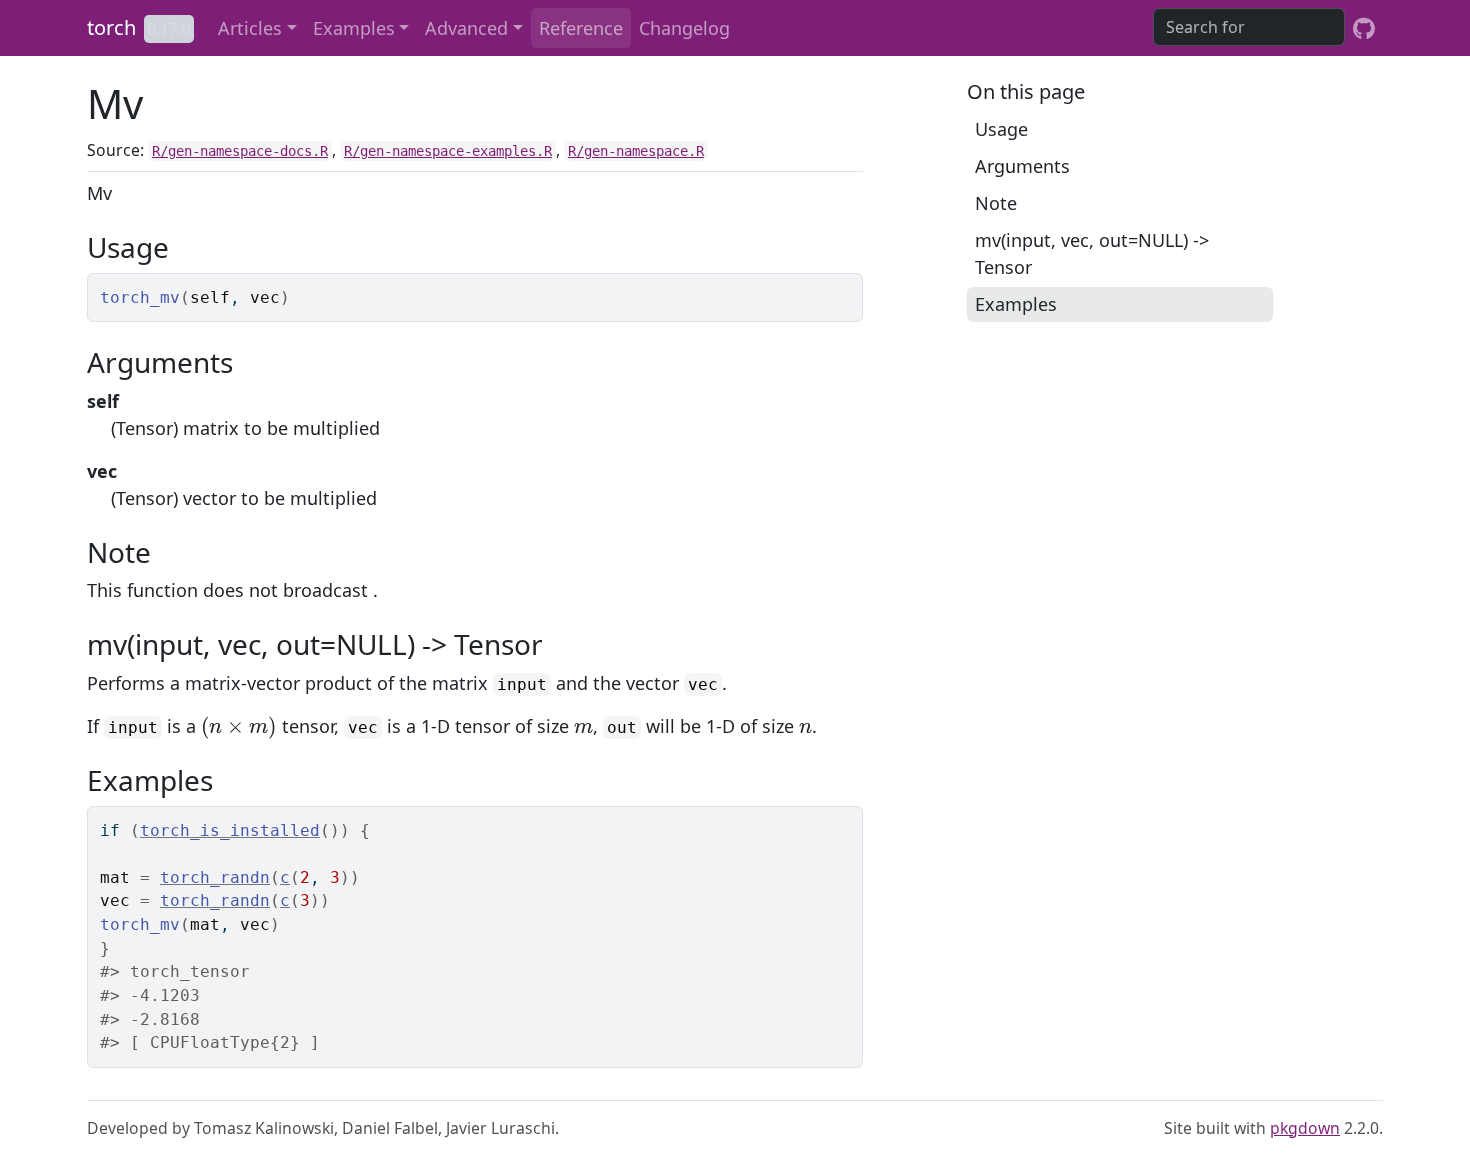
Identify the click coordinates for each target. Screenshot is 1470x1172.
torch (111, 27)
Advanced (466, 28)
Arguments (1022, 166)
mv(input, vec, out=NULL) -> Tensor (1092, 253)
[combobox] (1249, 27)
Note (996, 203)
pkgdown (1305, 1128)
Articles (250, 28)
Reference (581, 28)
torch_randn (215, 877)
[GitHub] (1364, 28)
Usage (1001, 129)
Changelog (684, 28)
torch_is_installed (230, 830)
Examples (354, 28)
